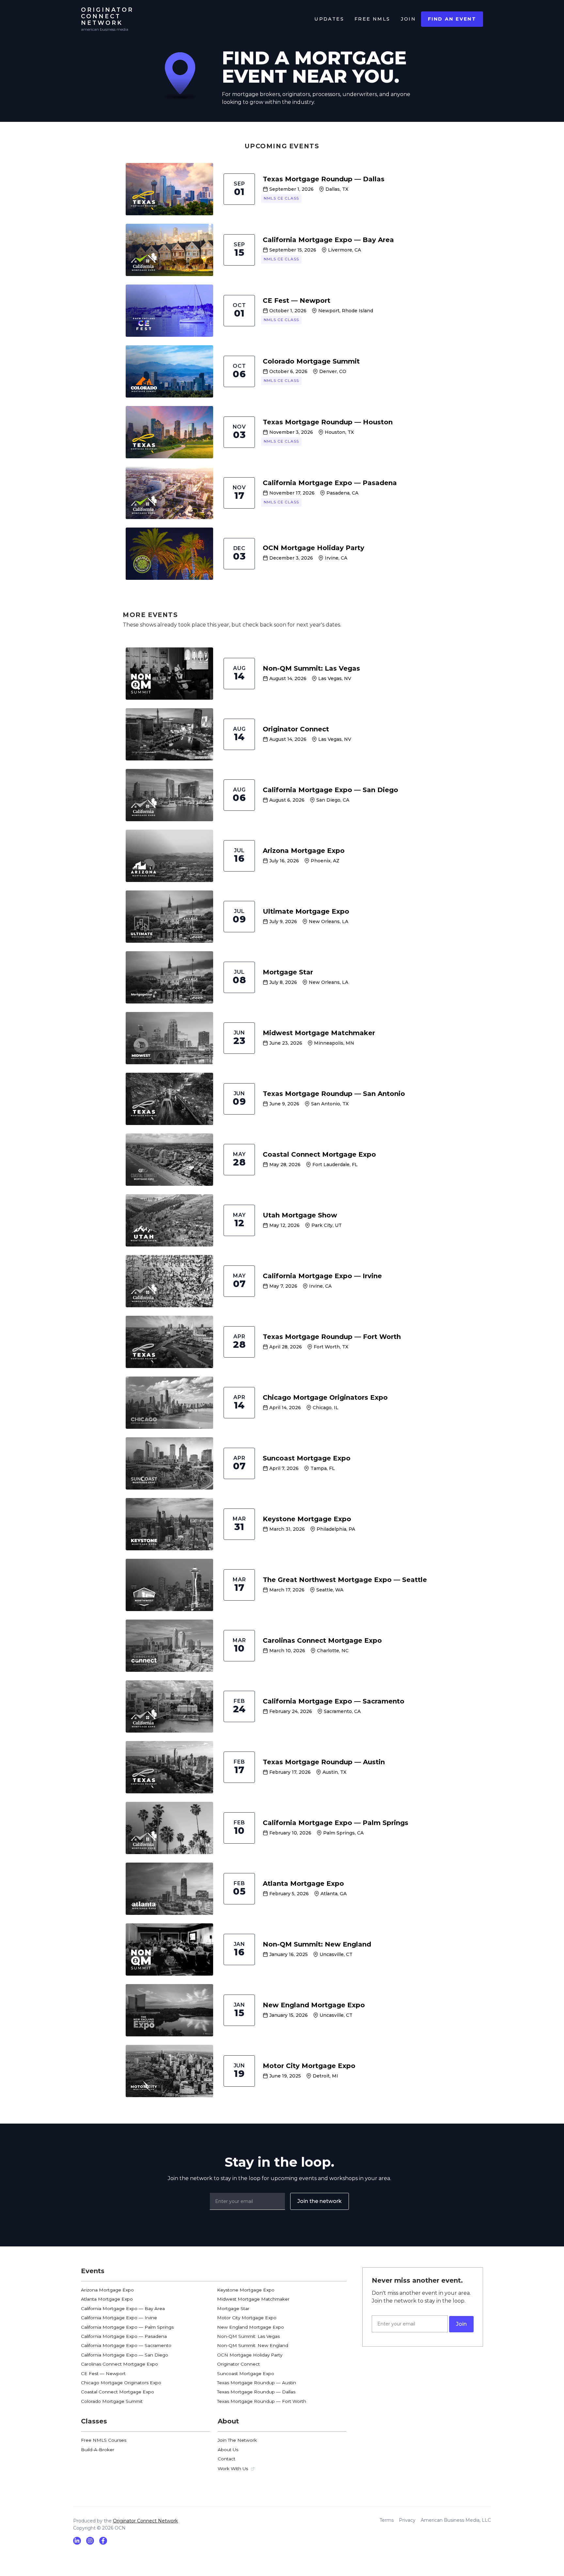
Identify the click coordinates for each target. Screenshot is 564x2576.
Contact (227, 2459)
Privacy (407, 2520)
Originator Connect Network (145, 2521)
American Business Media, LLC (456, 2520)
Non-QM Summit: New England (253, 2345)
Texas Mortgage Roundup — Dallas (256, 2392)
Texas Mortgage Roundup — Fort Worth (262, 2401)
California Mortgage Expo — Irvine (119, 2318)
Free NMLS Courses (104, 2440)
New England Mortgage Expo (251, 2327)
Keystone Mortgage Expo (246, 2290)
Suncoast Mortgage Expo (246, 2373)
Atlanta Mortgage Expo (107, 2299)
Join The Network (237, 2440)
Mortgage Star (233, 2308)
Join (408, 19)
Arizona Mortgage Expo (107, 2290)
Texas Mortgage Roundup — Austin (257, 2383)
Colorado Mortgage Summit (112, 2401)
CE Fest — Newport (103, 2373)
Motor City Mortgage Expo (247, 2318)
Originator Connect (238, 2364)
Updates (329, 19)
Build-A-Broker (98, 2450)
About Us (228, 2450)
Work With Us (233, 2469)
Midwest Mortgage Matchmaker (253, 2299)
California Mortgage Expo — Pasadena (124, 2336)
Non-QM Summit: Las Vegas (248, 2336)
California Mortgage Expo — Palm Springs (127, 2327)
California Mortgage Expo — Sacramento (126, 2345)
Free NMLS (372, 19)
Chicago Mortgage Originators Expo (121, 2383)
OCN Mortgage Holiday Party (250, 2355)
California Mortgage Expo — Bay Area (123, 2308)
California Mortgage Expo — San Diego (125, 2355)
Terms (387, 2520)
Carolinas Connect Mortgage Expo (119, 2364)
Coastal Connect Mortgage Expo (117, 2392)
